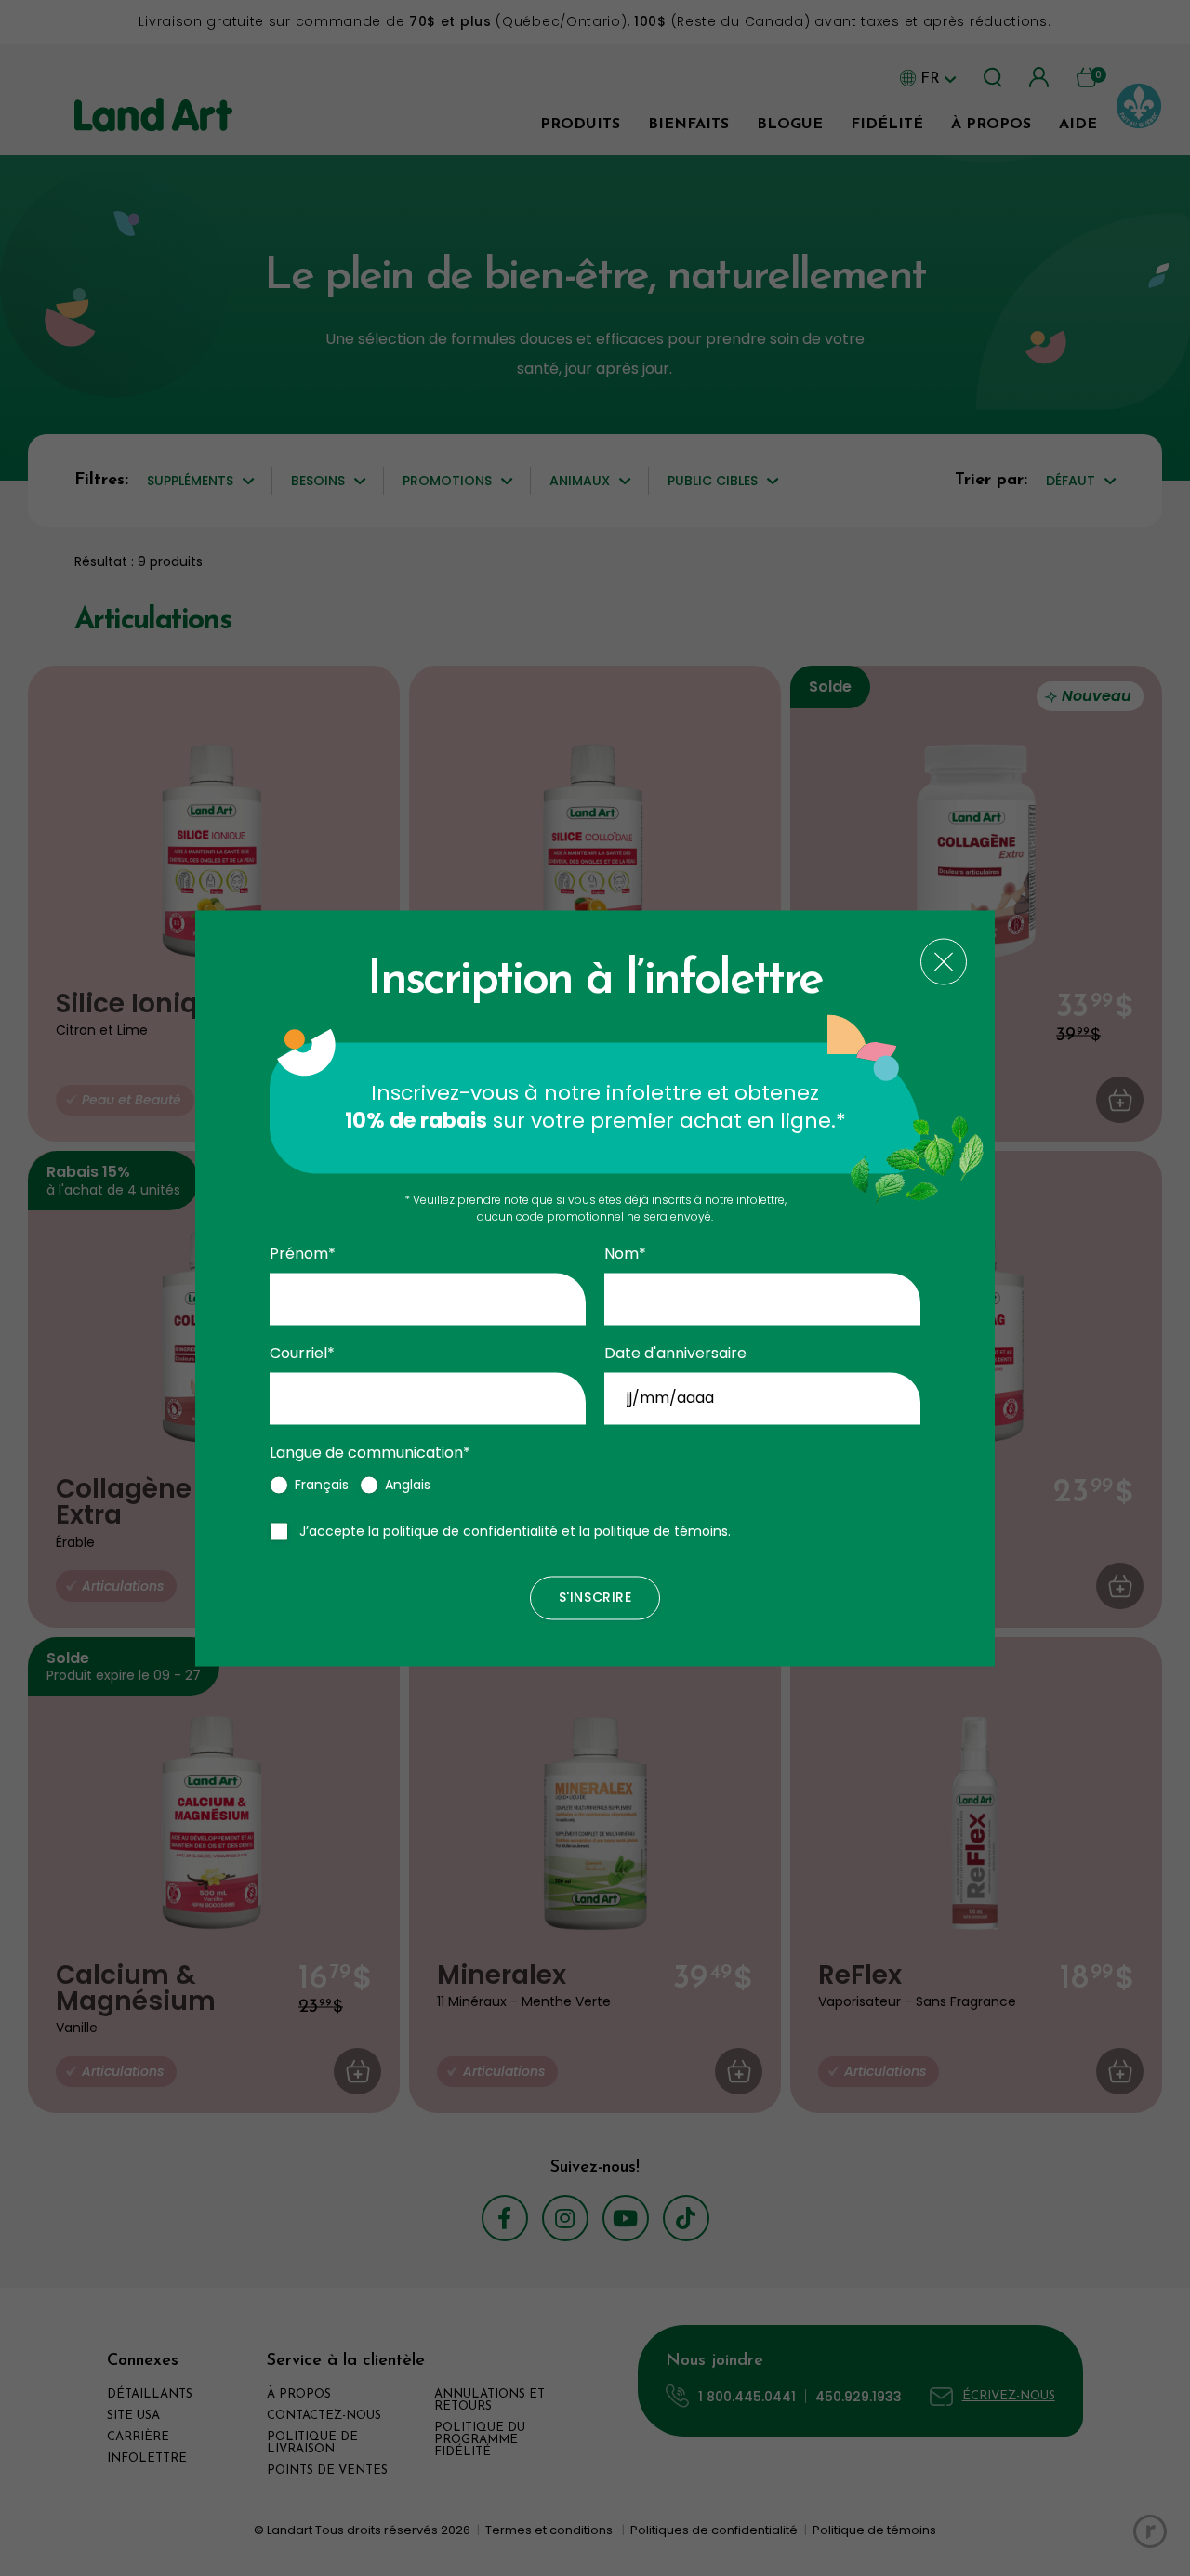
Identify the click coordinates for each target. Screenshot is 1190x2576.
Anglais (408, 1485)
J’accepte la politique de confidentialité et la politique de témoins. (515, 1531)
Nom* (625, 1255)
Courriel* (302, 1354)
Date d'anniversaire (675, 1354)
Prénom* (303, 1255)
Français (322, 1485)
